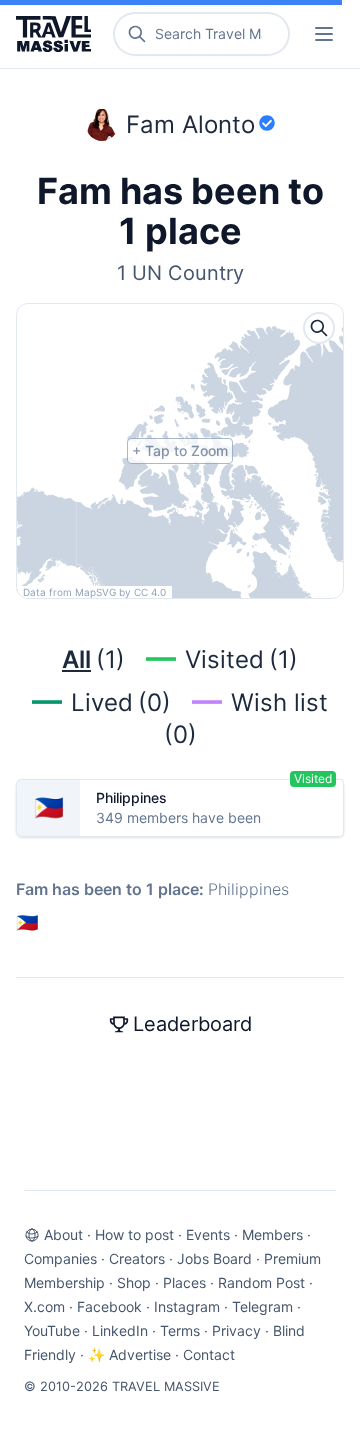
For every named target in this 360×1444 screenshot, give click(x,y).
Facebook (109, 1306)
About (63, 1234)
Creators (137, 1258)
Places (184, 1282)
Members (272, 1234)
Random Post (261, 1282)
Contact (209, 1354)
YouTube (52, 1330)
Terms (180, 1330)
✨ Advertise (129, 1354)
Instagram (187, 1306)
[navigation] (324, 34)
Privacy (236, 1330)
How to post (134, 1234)
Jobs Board (214, 1258)
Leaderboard (192, 1024)
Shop (134, 1282)
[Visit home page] (57, 34)
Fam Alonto (190, 124)
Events (208, 1234)
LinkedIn (120, 1330)
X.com (44, 1306)
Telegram (262, 1306)
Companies (60, 1258)
